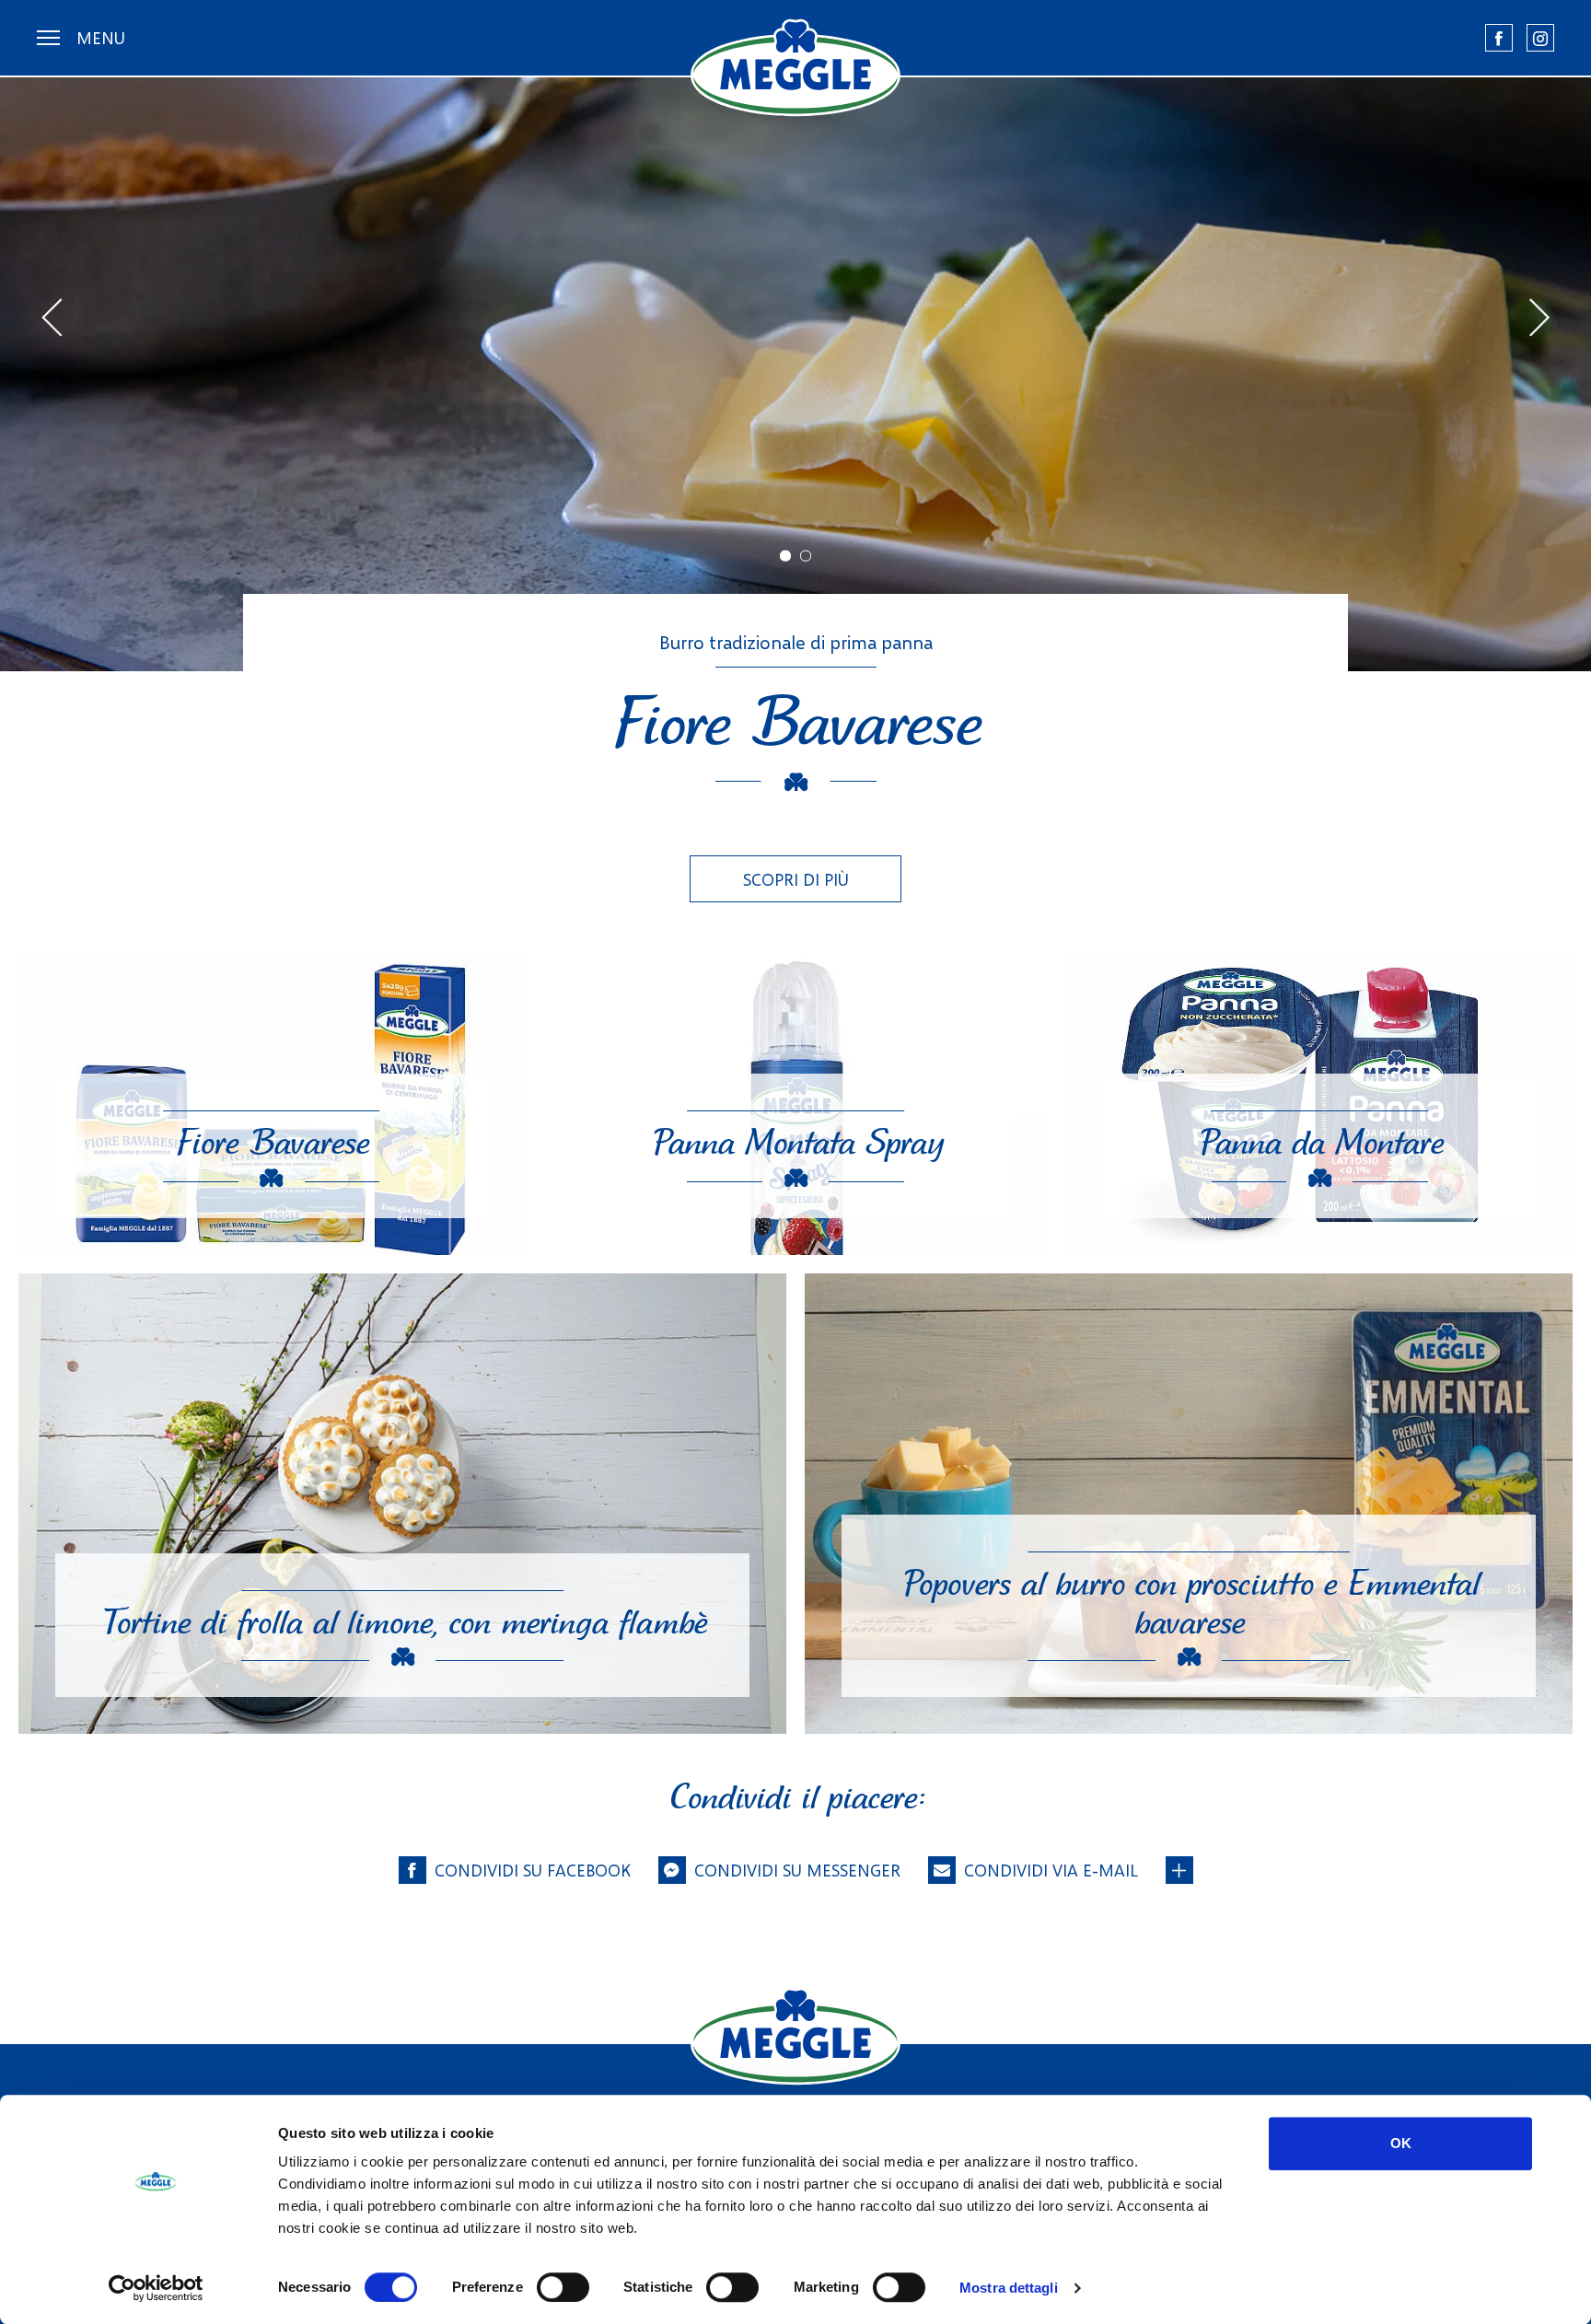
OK (1401, 2143)
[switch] (563, 2287)
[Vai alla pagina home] (795, 68)
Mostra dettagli (1009, 2288)
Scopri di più (796, 879)
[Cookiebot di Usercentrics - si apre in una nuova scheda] (156, 2288)
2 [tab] (806, 555)
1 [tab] (785, 555)
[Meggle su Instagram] (1540, 38)
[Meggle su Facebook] (1499, 38)
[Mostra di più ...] (1179, 1870)
